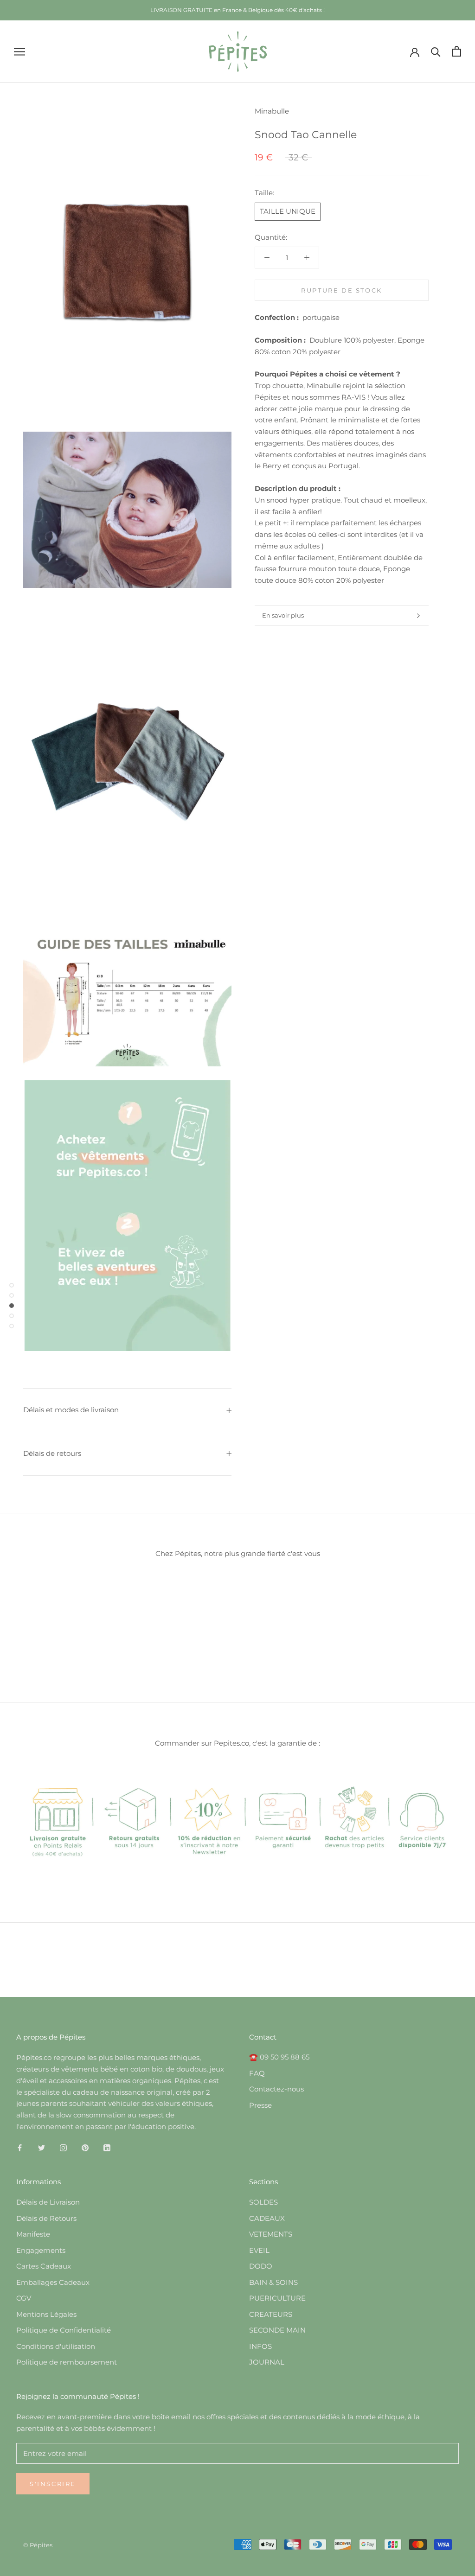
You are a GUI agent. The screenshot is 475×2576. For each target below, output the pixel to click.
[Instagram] (63, 2148)
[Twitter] (42, 2148)
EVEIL (259, 2250)
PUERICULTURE (277, 2298)
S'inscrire (53, 2484)
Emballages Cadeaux (53, 2282)
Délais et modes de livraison (71, 1410)
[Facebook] (20, 2148)
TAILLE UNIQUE (288, 211)
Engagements (41, 2250)
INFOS (260, 2346)
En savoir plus (283, 615)
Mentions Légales (46, 2314)
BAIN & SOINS (273, 2282)
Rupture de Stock (342, 290)
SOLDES (263, 2202)
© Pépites (38, 2545)
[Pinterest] (85, 2148)
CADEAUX (267, 2218)
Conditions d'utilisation (56, 2346)
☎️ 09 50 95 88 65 (279, 2057)
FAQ (257, 2073)
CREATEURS (271, 2314)
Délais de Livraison (48, 2202)
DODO (261, 2266)
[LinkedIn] (107, 2148)
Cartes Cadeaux (44, 2266)
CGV (24, 2298)
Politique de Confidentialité (64, 2330)
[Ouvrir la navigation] (19, 51)
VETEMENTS (271, 2234)
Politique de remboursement (67, 2362)
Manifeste (33, 2234)
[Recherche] (436, 51)
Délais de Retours (46, 2218)
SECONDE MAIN (277, 2330)
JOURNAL (267, 2362)
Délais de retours (52, 1453)
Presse (260, 2105)
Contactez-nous (276, 2089)
